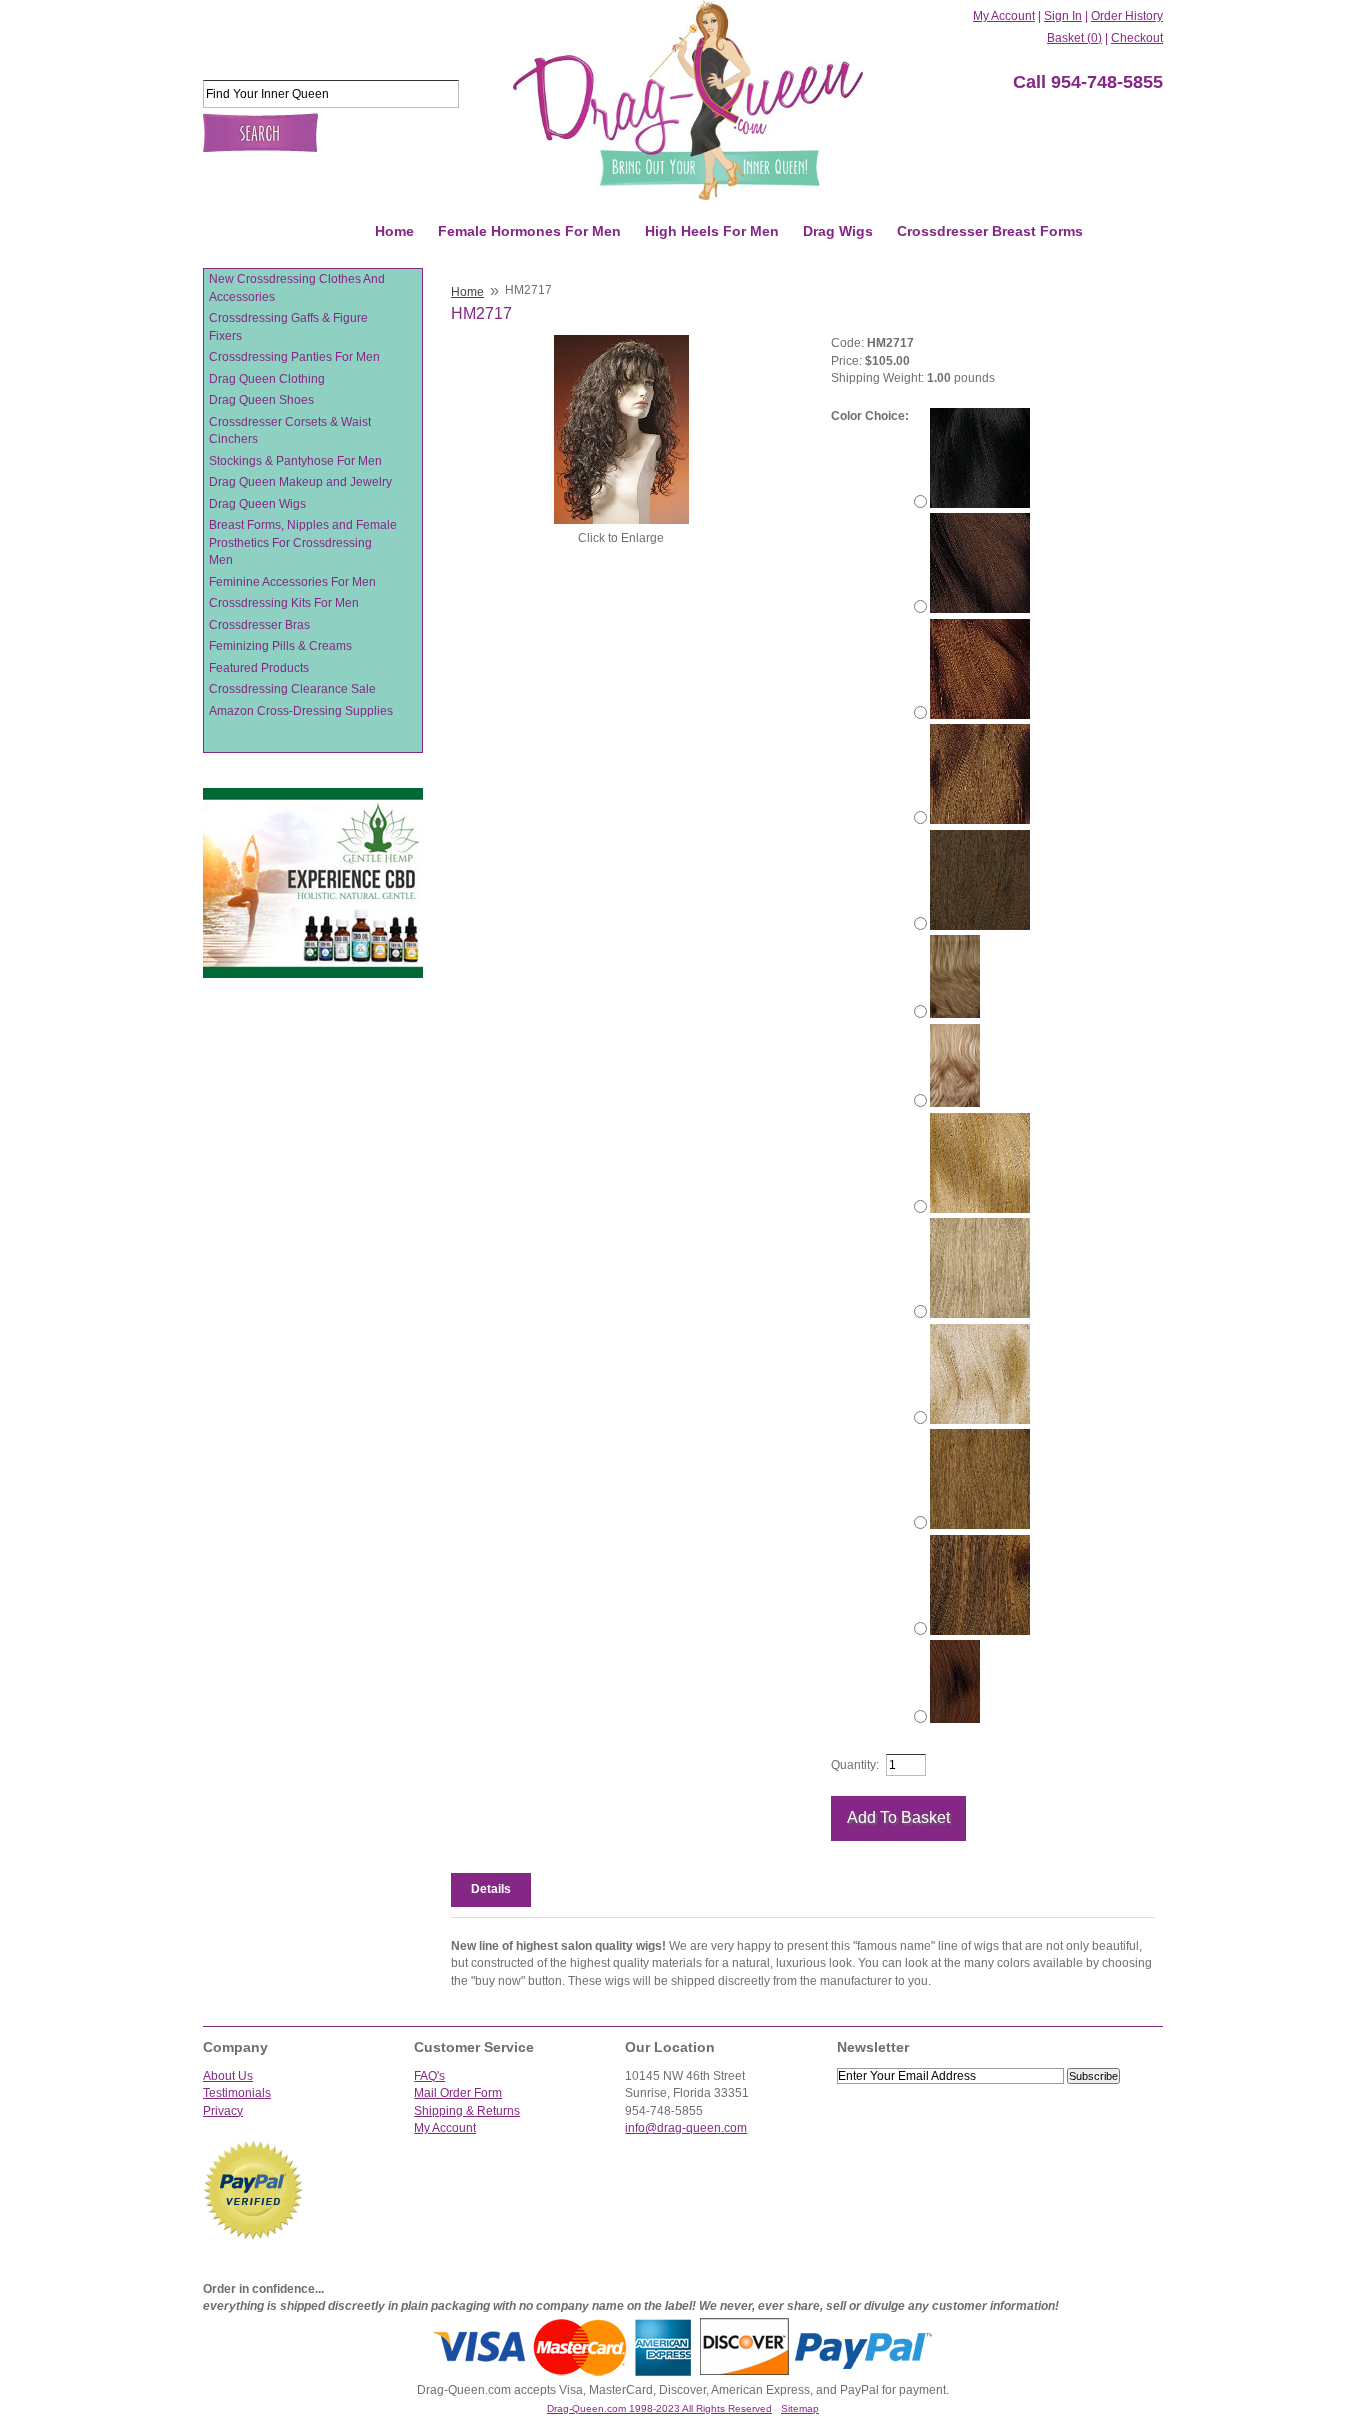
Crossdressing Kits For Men (284, 603)
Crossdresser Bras (259, 625)
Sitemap (800, 2408)
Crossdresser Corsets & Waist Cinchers (290, 431)
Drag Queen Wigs (257, 504)
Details (491, 1889)
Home (394, 231)
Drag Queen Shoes (261, 400)
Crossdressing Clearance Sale (292, 689)
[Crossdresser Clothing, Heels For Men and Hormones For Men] (688, 100)
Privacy (223, 2111)
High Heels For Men (712, 231)
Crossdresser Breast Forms (990, 231)
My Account (1004, 16)
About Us (228, 2076)
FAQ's (429, 2076)
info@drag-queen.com (686, 2128)
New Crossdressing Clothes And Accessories (297, 288)
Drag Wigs (838, 231)
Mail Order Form (458, 2093)
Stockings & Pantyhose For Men (295, 461)
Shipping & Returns (467, 2111)
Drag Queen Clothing (267, 379)
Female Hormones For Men (529, 231)
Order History (1127, 16)
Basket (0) (1074, 38)
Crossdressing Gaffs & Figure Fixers (288, 327)
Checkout (1137, 38)
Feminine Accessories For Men (292, 582)
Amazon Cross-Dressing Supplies (301, 711)
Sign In (1063, 16)
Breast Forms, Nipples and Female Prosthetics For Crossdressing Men (303, 542)
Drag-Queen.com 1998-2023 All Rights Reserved (659, 2408)
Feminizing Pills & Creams (280, 646)
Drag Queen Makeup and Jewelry (300, 482)
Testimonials (237, 2093)
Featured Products (259, 668)
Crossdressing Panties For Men (294, 357)
